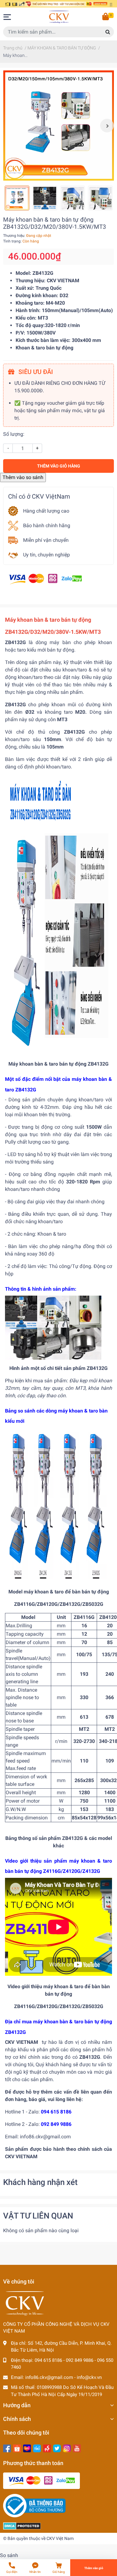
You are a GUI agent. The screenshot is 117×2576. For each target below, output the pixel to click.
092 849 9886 (80, 2360)
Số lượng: (14, 434)
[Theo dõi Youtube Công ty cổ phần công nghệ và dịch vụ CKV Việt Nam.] (77, 2448)
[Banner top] (58, 4)
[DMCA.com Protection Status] (22, 2526)
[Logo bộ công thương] (34, 2505)
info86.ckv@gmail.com (49, 2377)
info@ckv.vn (89, 2377)
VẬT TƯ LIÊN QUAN (38, 2216)
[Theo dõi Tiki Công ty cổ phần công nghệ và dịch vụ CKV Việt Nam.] (37, 2448)
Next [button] (107, 126)
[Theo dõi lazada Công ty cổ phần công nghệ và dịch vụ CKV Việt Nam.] (27, 2448)
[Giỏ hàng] (106, 17)
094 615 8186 (48, 2360)
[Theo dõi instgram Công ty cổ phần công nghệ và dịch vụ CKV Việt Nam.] (67, 2448)
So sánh (9, 2555)
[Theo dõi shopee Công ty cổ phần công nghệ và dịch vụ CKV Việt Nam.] (17, 2448)
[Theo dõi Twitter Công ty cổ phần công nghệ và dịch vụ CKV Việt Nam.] (57, 2448)
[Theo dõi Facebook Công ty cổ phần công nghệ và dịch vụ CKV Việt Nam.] (7, 2448)
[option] (58, 125)
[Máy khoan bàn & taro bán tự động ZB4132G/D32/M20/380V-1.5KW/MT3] (58, 125)
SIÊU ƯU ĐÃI (35, 372)
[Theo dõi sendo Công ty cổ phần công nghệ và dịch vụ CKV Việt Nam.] (47, 2448)
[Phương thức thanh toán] (45, 579)
